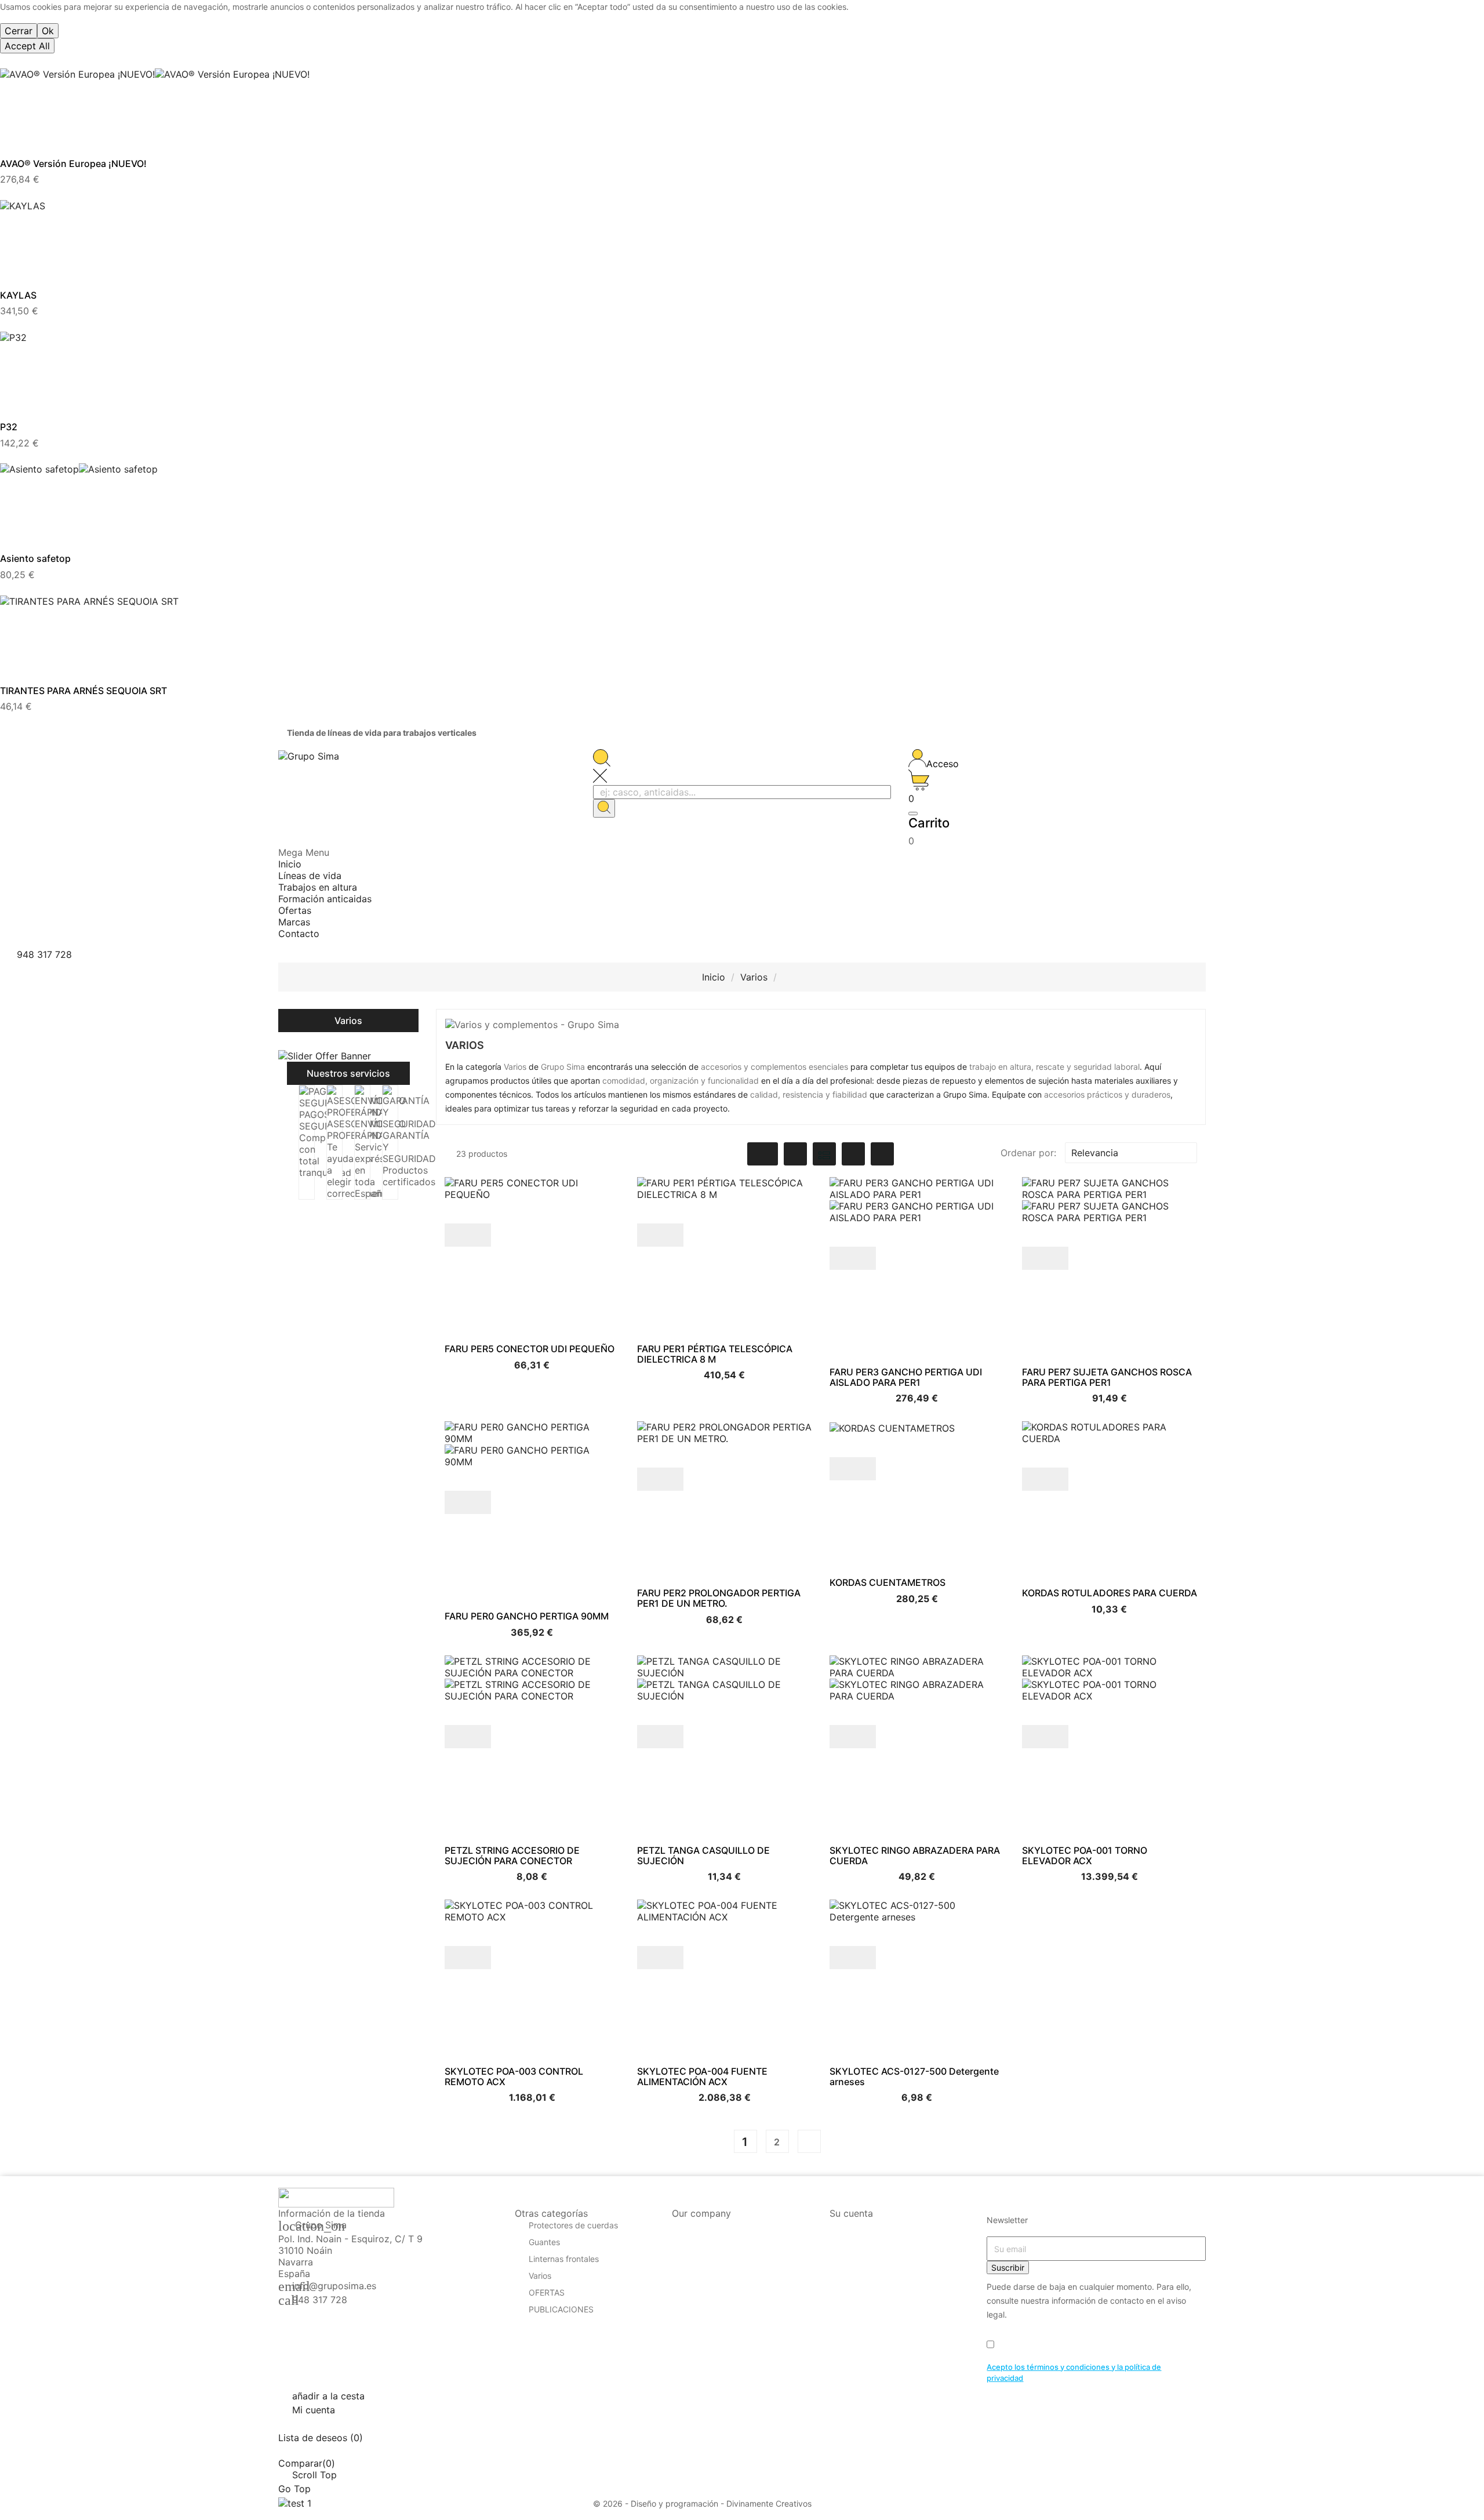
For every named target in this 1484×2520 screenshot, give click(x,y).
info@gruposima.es (334, 2286)
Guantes (544, 2243)
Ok (48, 31)
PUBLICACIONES (561, 2310)
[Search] (604, 808)
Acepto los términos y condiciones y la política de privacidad (1074, 2373)
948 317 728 (320, 2300)
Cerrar (19, 31)
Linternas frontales (564, 2259)
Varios (348, 1021)
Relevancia (1130, 1153)
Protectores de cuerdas (573, 2226)
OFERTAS (547, 2293)
